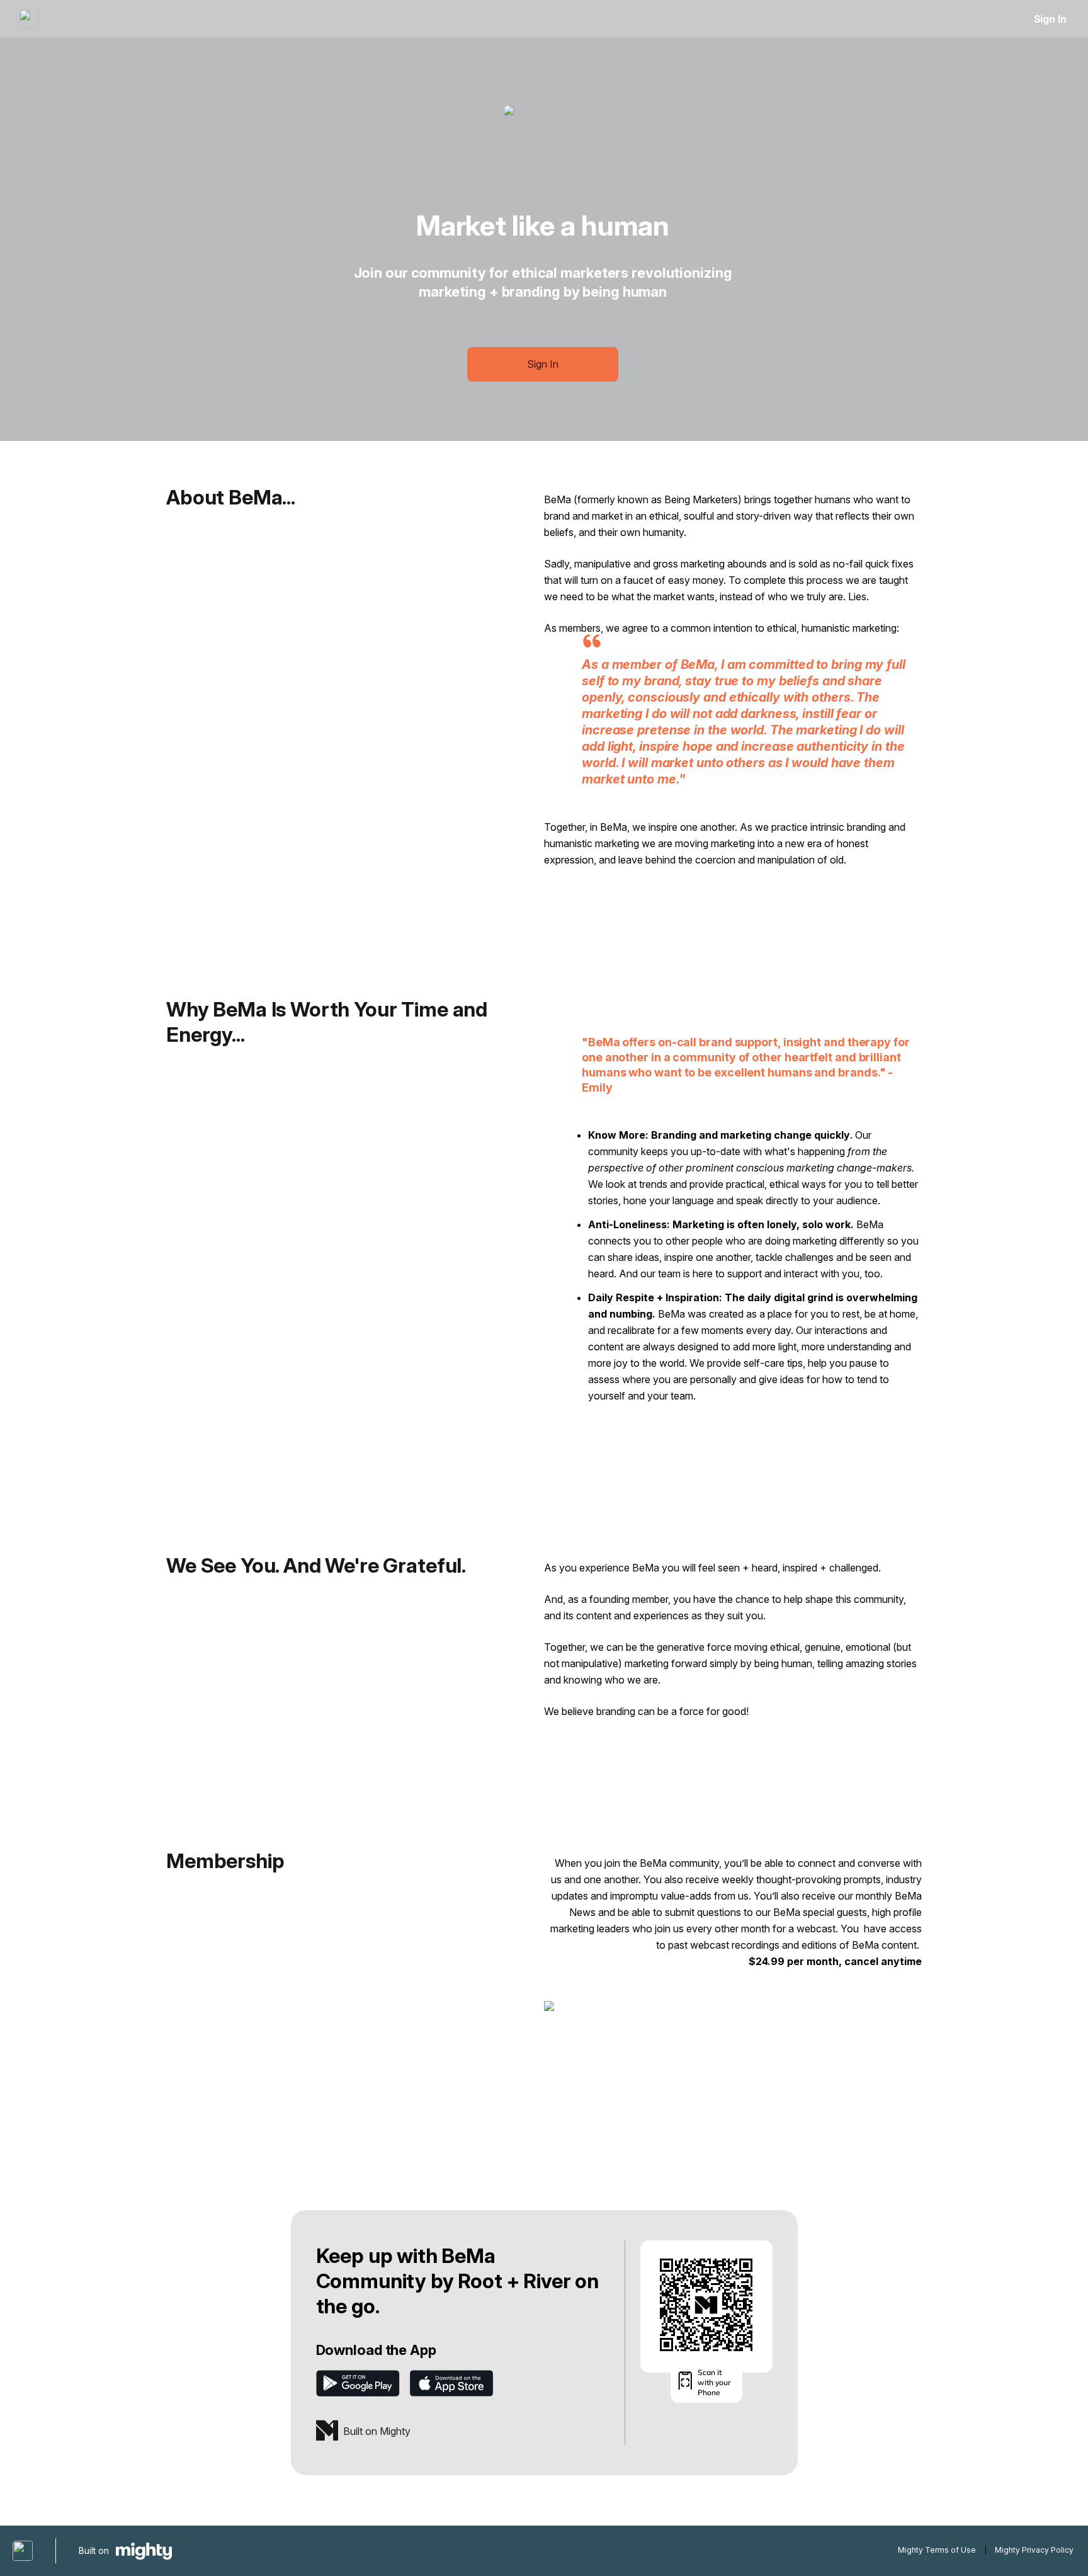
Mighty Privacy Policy (1034, 2550)
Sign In (1050, 19)
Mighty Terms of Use (937, 2550)
